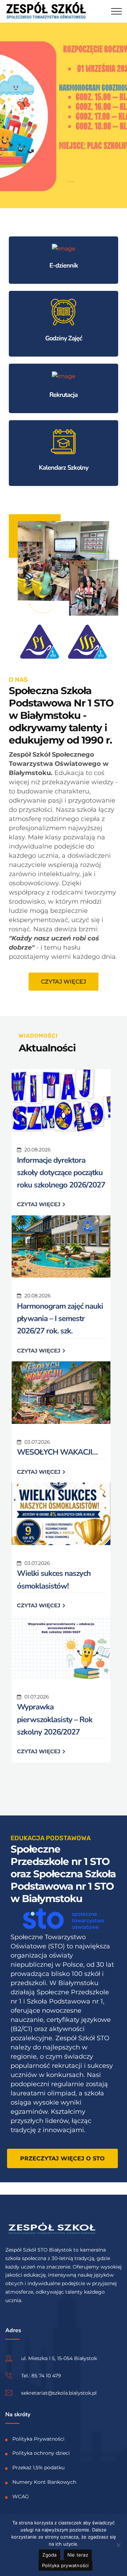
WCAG (21, 2496)
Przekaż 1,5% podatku (38, 2468)
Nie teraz (78, 2555)
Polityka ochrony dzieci (41, 2453)
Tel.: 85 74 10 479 (41, 2375)
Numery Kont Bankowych (44, 2482)
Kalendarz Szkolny (64, 468)
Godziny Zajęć (64, 338)
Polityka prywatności (65, 2565)
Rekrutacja (64, 395)
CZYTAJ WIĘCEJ (39, 1204)
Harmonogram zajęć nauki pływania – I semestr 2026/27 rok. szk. (60, 1319)
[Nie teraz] (118, 2545)
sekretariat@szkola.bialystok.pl (59, 2393)
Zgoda (49, 2555)
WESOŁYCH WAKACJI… (57, 1452)
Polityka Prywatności (38, 2439)
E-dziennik (64, 265)
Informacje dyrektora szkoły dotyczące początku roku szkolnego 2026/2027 (61, 1173)
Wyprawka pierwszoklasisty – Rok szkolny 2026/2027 (55, 1719)
